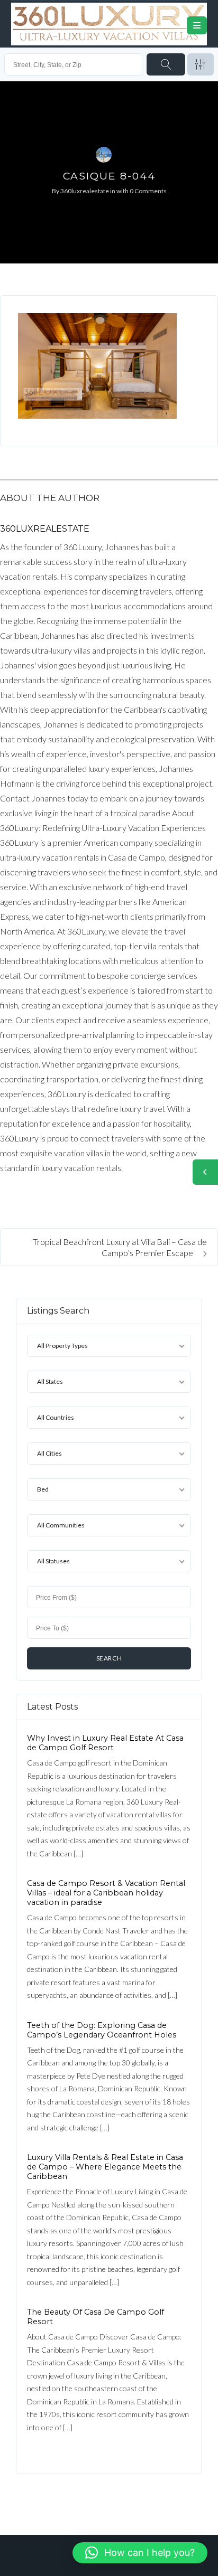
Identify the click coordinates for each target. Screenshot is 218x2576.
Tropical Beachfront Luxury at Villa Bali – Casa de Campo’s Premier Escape (120, 1247)
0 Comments (148, 191)
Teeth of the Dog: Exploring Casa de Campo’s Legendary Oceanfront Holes (102, 2030)
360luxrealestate (85, 191)
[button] (140, 2553)
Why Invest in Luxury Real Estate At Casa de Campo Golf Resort (105, 1743)
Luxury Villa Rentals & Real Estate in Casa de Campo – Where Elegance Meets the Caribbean (105, 2167)
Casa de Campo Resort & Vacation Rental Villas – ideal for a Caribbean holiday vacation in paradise (106, 1893)
